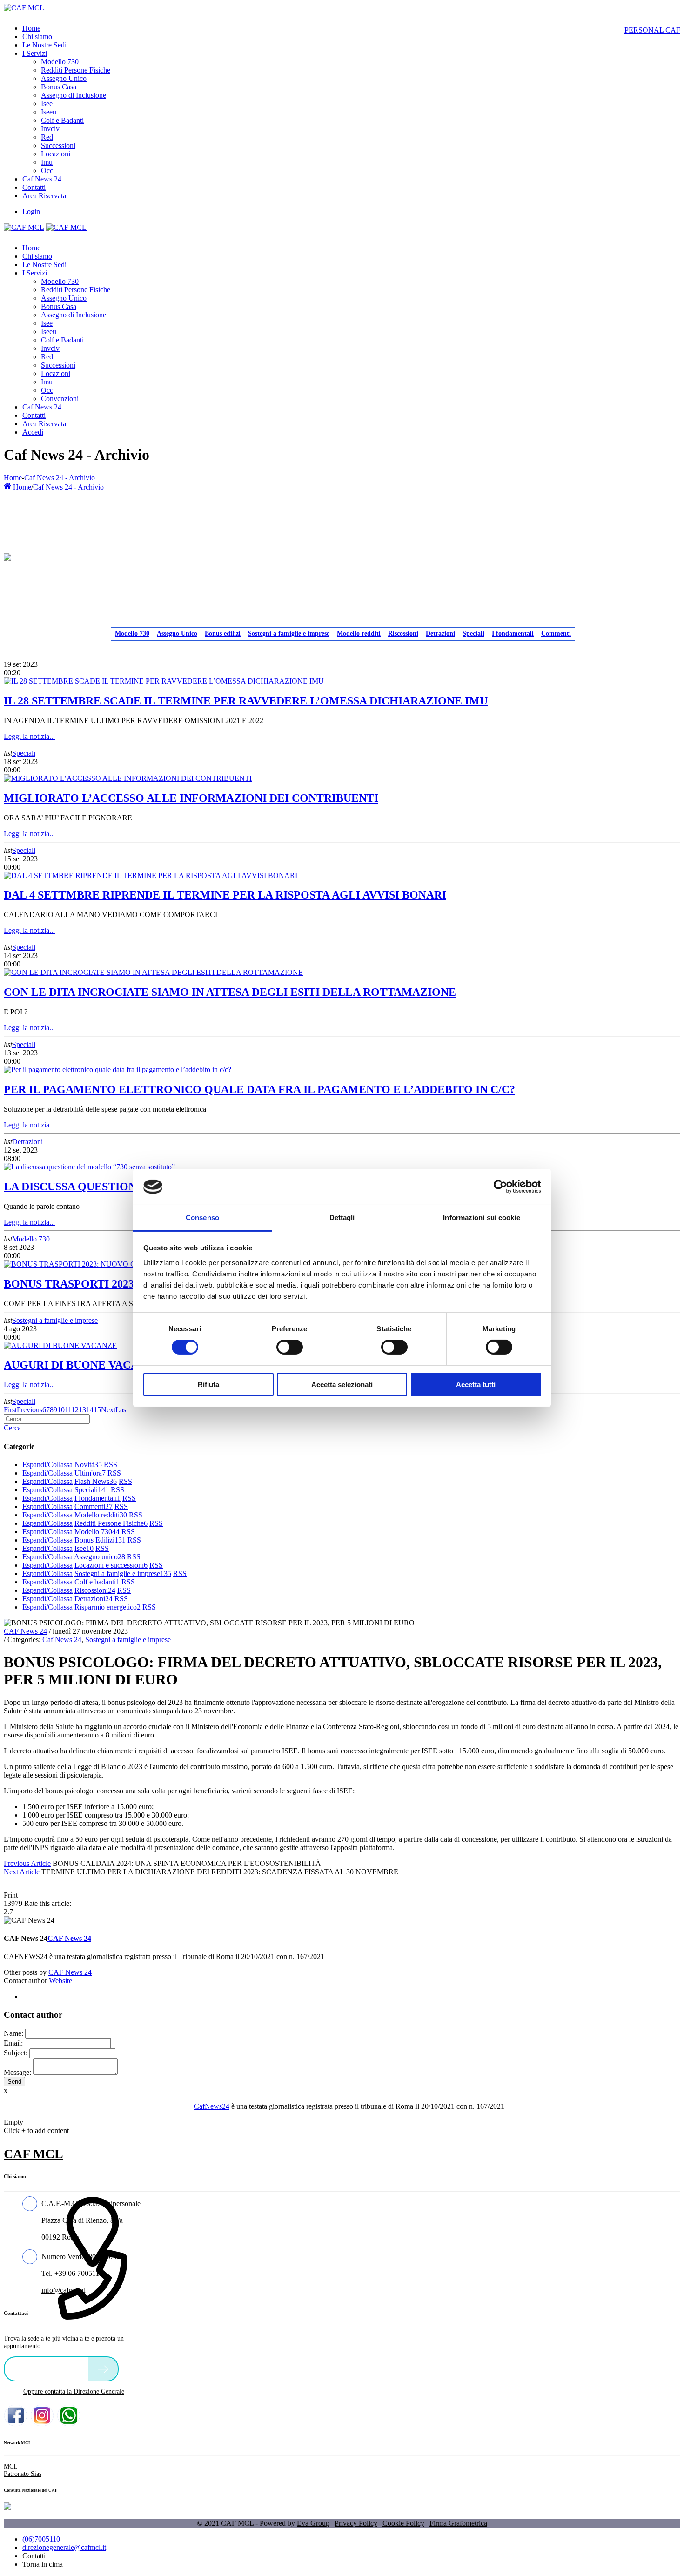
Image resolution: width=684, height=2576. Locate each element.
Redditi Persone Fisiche (111, 1523)
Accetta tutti (476, 1385)
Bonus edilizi (223, 634)
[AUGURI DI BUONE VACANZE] (60, 1345)
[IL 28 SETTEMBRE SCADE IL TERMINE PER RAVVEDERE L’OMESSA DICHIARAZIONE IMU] (164, 681)
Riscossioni (403, 634)
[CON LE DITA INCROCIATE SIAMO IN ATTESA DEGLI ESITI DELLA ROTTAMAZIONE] (153, 972)
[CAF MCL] (24, 8)
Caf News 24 (62, 1640)
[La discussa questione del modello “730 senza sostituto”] (89, 1167)
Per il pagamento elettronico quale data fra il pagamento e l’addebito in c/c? (259, 1089)
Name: (13, 2033)
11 (68, 1410)
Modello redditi (359, 634)
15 (97, 1410)
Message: (17, 2072)
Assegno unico (100, 1557)
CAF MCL (34, 2154)
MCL (11, 2466)
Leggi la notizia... (29, 736)
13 (82, 1410)
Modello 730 (132, 634)
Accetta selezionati (342, 1385)
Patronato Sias (23, 2474)
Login (31, 211)
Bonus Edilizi (100, 1540)
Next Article (22, 1872)
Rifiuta (208, 1385)
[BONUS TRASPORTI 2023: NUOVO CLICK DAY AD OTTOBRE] (112, 1264)
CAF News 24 (25, 1631)
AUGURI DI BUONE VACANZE (83, 1365)
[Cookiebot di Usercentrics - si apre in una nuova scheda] (500, 1187)
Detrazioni (440, 634)
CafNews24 (212, 2106)
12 (75, 1410)
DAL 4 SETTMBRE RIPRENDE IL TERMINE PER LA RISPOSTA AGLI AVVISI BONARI (225, 895)
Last (122, 1410)
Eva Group (313, 2523)
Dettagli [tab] (342, 1218)
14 (90, 1410)
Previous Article (27, 1863)
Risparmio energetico (107, 1607)
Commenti (556, 634)
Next (108, 1410)
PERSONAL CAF (652, 30)
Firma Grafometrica (458, 2523)
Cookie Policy (403, 2523)
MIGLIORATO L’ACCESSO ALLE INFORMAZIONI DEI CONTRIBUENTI (191, 798)
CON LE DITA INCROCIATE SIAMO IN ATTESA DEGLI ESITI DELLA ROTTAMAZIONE (230, 992)
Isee (84, 1548)
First (10, 1410)
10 (61, 1410)
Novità (88, 1465)
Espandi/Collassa (47, 1465)
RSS (111, 1465)
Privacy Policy (356, 2523)
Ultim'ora (90, 1473)
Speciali (473, 634)
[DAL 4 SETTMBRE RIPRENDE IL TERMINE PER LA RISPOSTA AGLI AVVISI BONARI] (151, 875)
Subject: (16, 2053)
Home (13, 478)
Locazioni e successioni (111, 1565)
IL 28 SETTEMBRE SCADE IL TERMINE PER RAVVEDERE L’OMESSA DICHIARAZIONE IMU (246, 701)
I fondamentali (513, 634)
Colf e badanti (97, 1582)
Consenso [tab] (202, 1218)
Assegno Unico (177, 634)
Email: (13, 2043)
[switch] (290, 1347)
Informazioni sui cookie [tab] (481, 1218)
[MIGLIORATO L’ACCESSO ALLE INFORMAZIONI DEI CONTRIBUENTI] (128, 778)
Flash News (96, 1481)
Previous (30, 1410)
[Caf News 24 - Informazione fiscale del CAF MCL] (7, 555)
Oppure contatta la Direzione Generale (74, 2392)
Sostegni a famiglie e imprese (289, 634)
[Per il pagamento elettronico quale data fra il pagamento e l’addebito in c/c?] (117, 1070)
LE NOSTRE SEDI (48, 2368)
